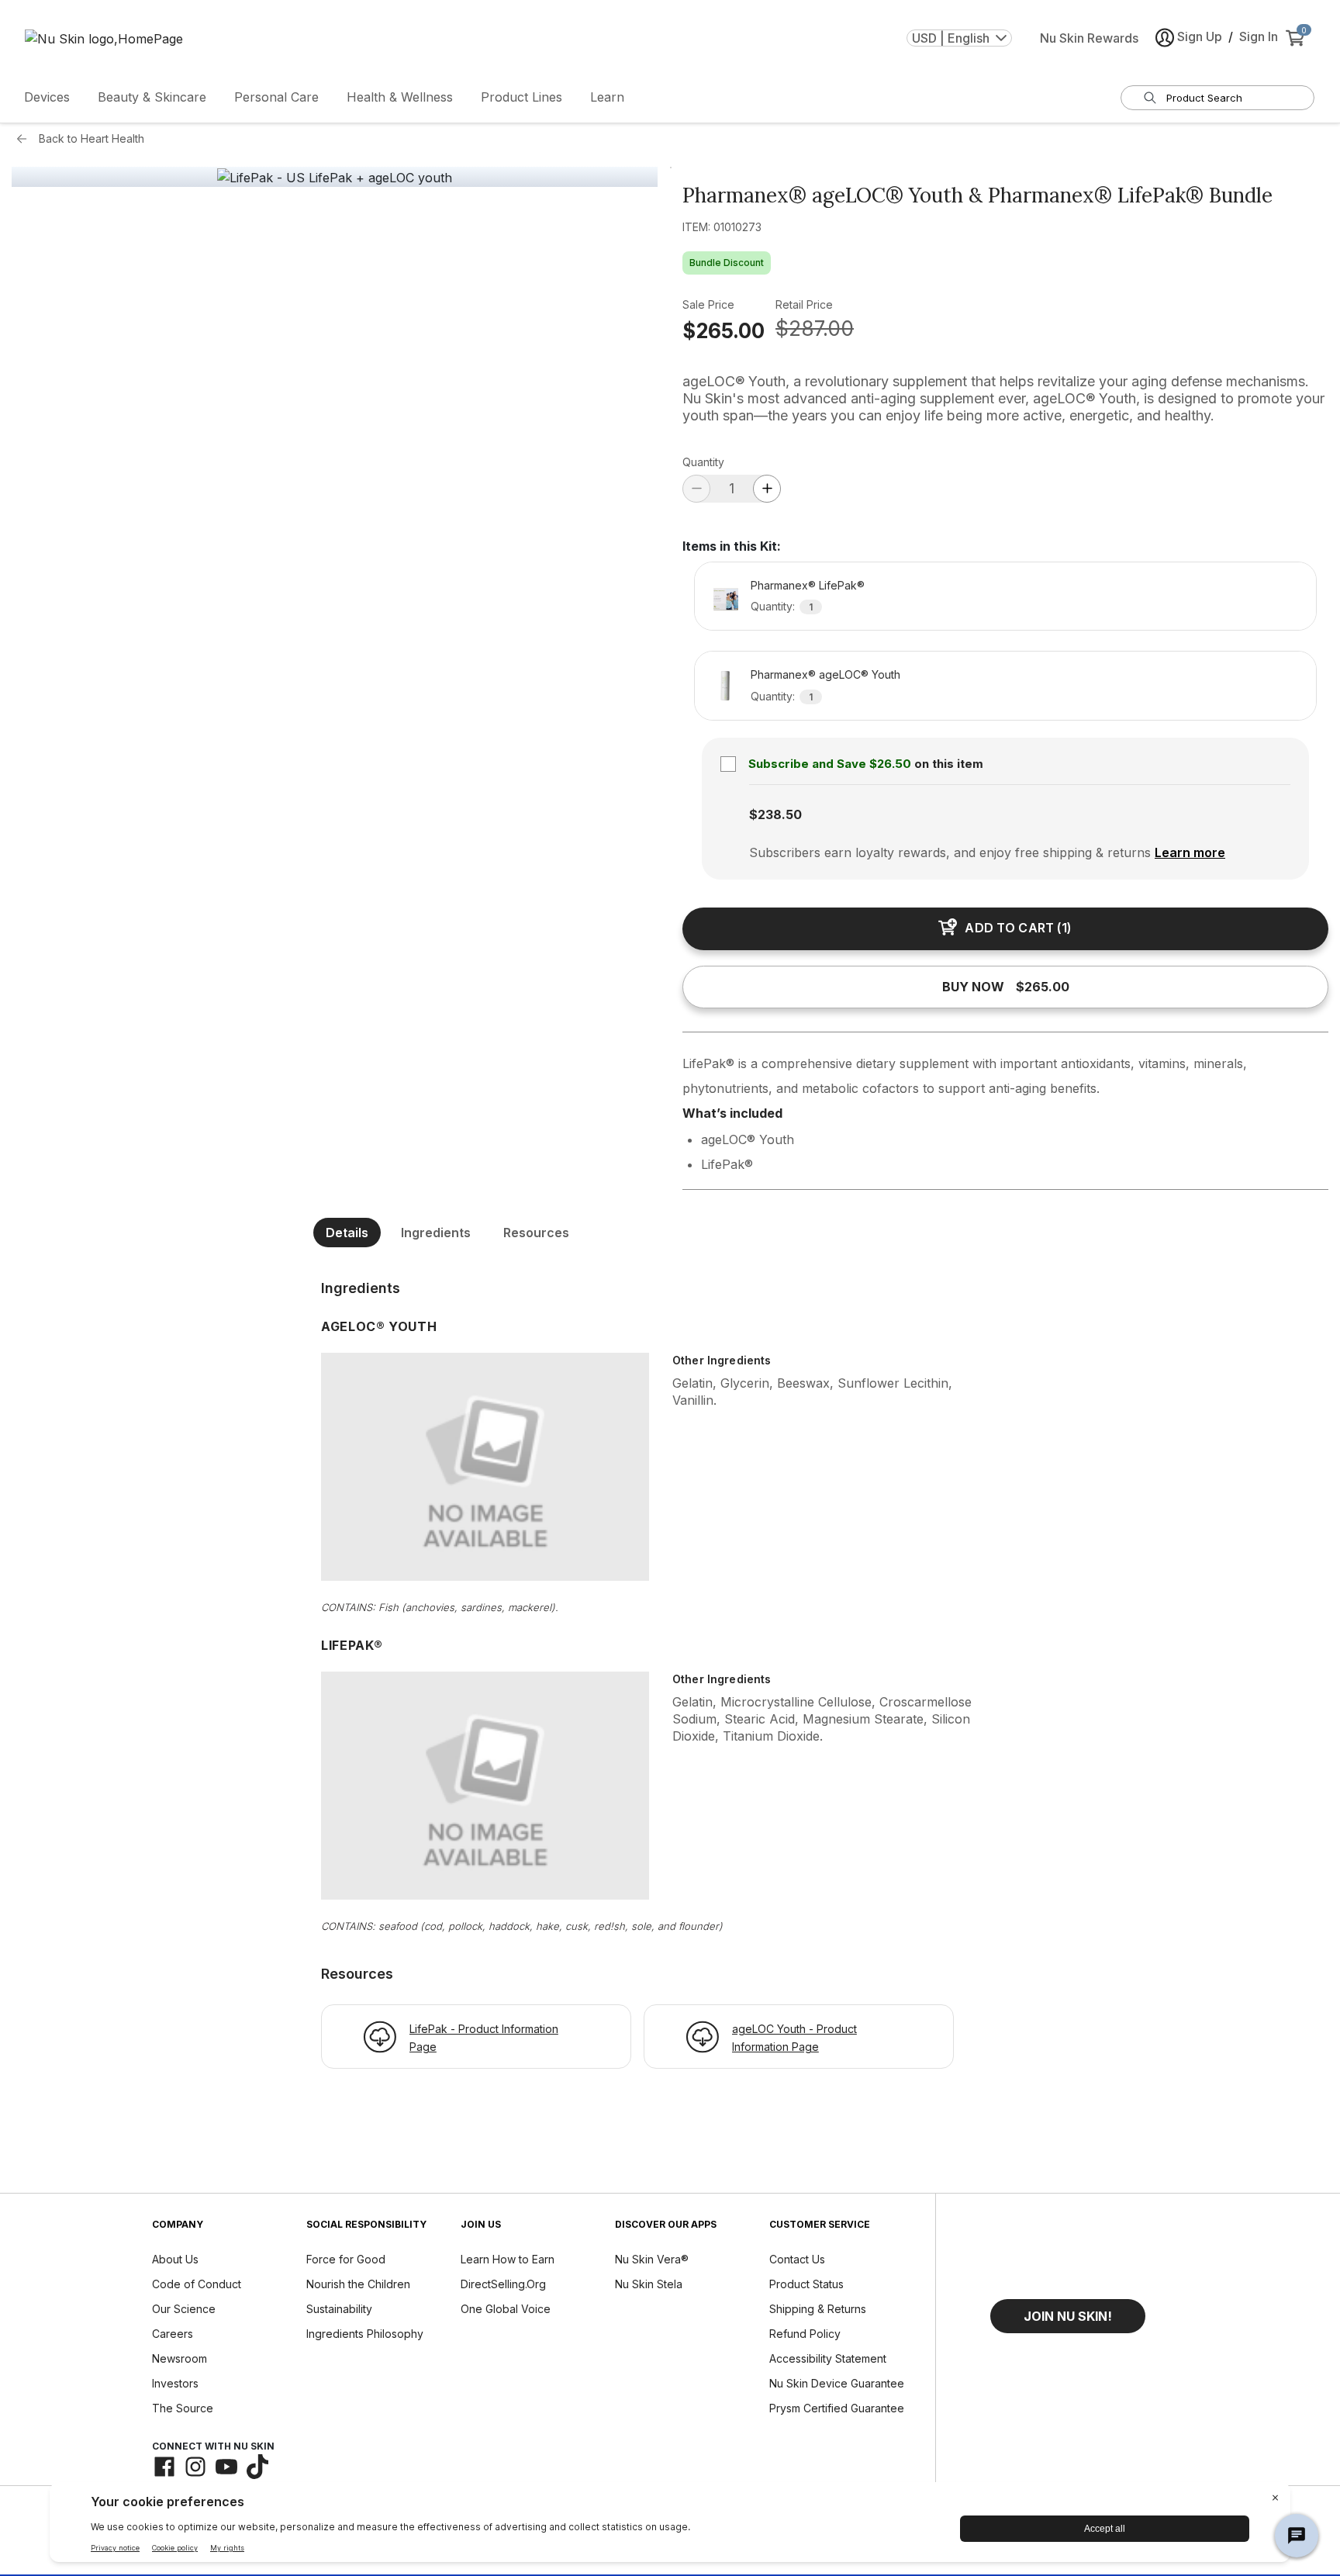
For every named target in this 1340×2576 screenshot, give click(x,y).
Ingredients (436, 1233)
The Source (183, 2408)
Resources (536, 1233)
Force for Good (346, 2259)
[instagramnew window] (195, 2467)
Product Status (806, 2284)
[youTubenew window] (226, 2467)
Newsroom (180, 2358)
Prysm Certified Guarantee (837, 2408)
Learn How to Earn (508, 2259)
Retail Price (804, 304)
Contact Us (797, 2259)
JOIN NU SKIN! (1068, 2316)
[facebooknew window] (164, 2467)
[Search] (1150, 98)
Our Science (184, 2309)
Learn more (1190, 852)
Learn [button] (607, 97)
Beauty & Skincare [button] (152, 97)
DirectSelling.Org (503, 2284)
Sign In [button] (1259, 36)
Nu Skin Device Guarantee (837, 2383)
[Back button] (26, 139)
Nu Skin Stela (649, 2284)
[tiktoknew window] (257, 2467)
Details (347, 1233)
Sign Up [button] (1200, 36)
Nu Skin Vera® (652, 2259)
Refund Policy (805, 2334)
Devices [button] (47, 97)
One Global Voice (506, 2309)
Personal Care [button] (276, 97)
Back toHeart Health (92, 138)
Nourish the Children (358, 2284)
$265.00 (724, 331)
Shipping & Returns (818, 2309)
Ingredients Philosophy (365, 2334)
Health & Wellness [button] (400, 97)
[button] (1068, 2316)
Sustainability (339, 2309)
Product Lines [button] (521, 97)
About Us (175, 2259)
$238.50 (775, 814)
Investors (175, 2383)
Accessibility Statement (828, 2358)
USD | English (951, 38)
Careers (173, 2334)
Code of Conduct (197, 2284)
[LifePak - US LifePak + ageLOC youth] (335, 178)
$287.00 (815, 328)
